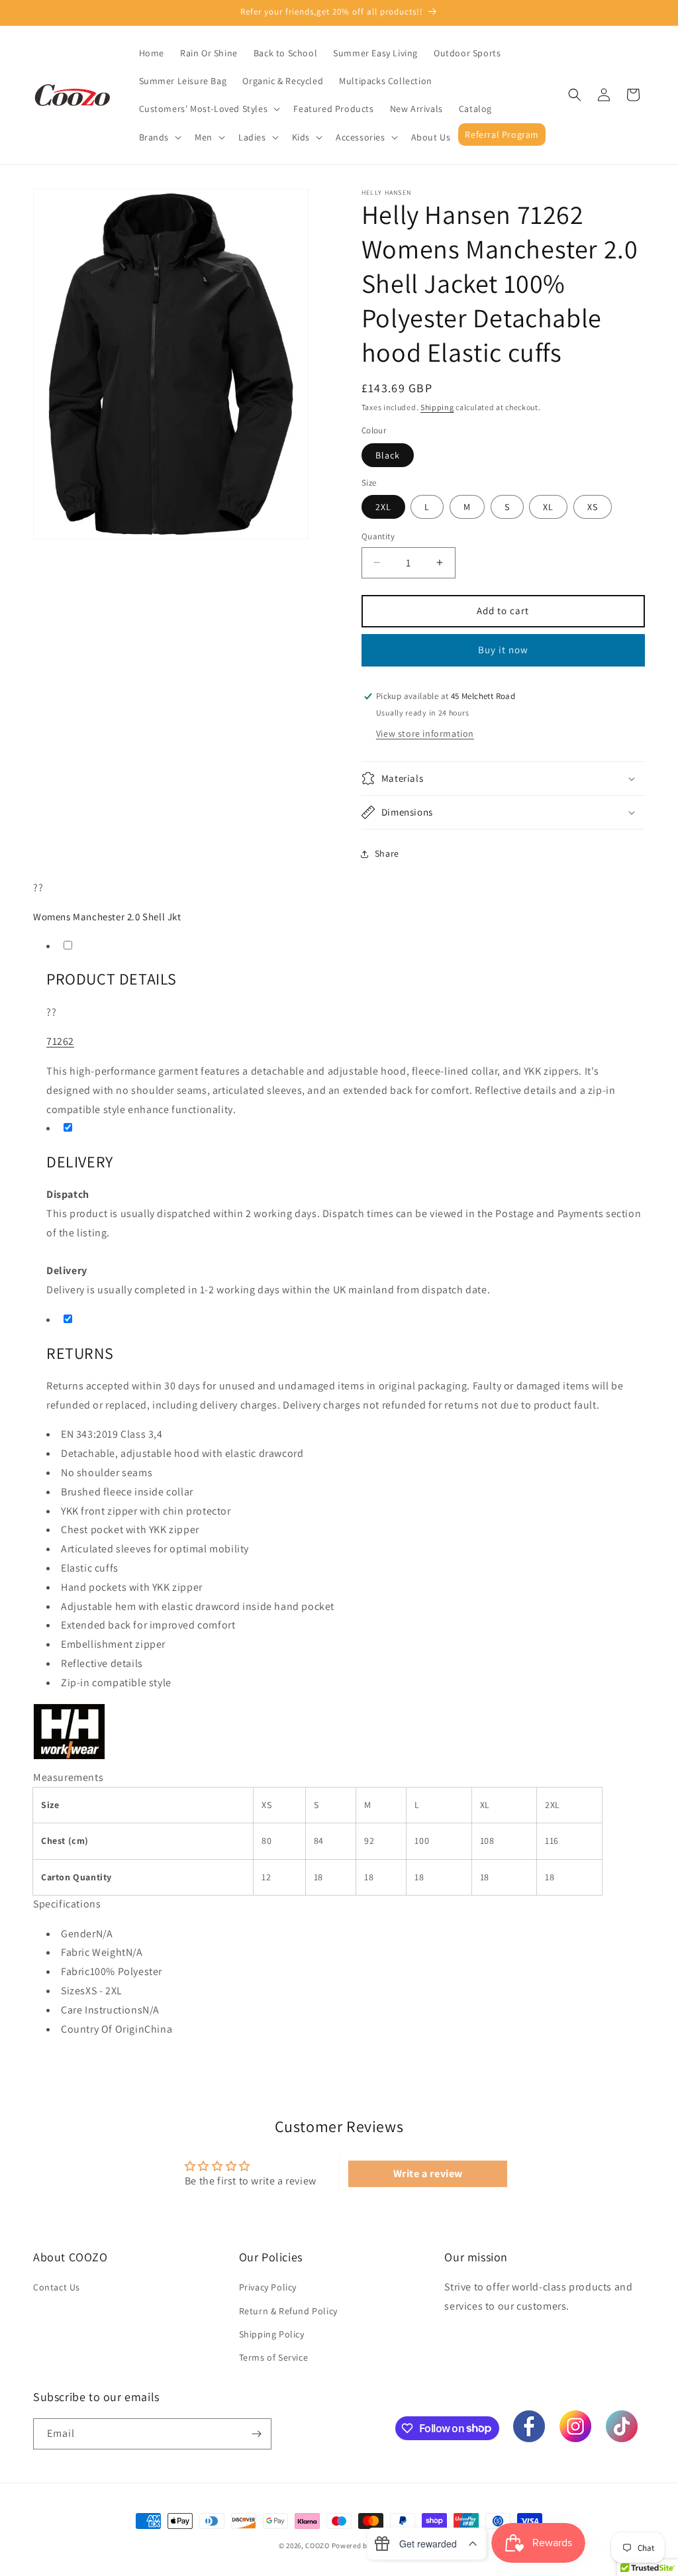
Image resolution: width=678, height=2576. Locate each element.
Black (388, 455)
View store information (425, 733)
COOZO (317, 2546)
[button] (209, 109)
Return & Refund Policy (288, 2311)
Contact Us (57, 2287)
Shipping (437, 407)
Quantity (378, 536)
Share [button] (387, 853)
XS (593, 507)
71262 (60, 1041)
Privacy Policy (268, 2287)
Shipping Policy (272, 2334)
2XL (383, 507)
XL (548, 507)
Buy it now (503, 650)
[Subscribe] (256, 2434)
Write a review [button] (428, 2173)
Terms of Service (274, 2357)
